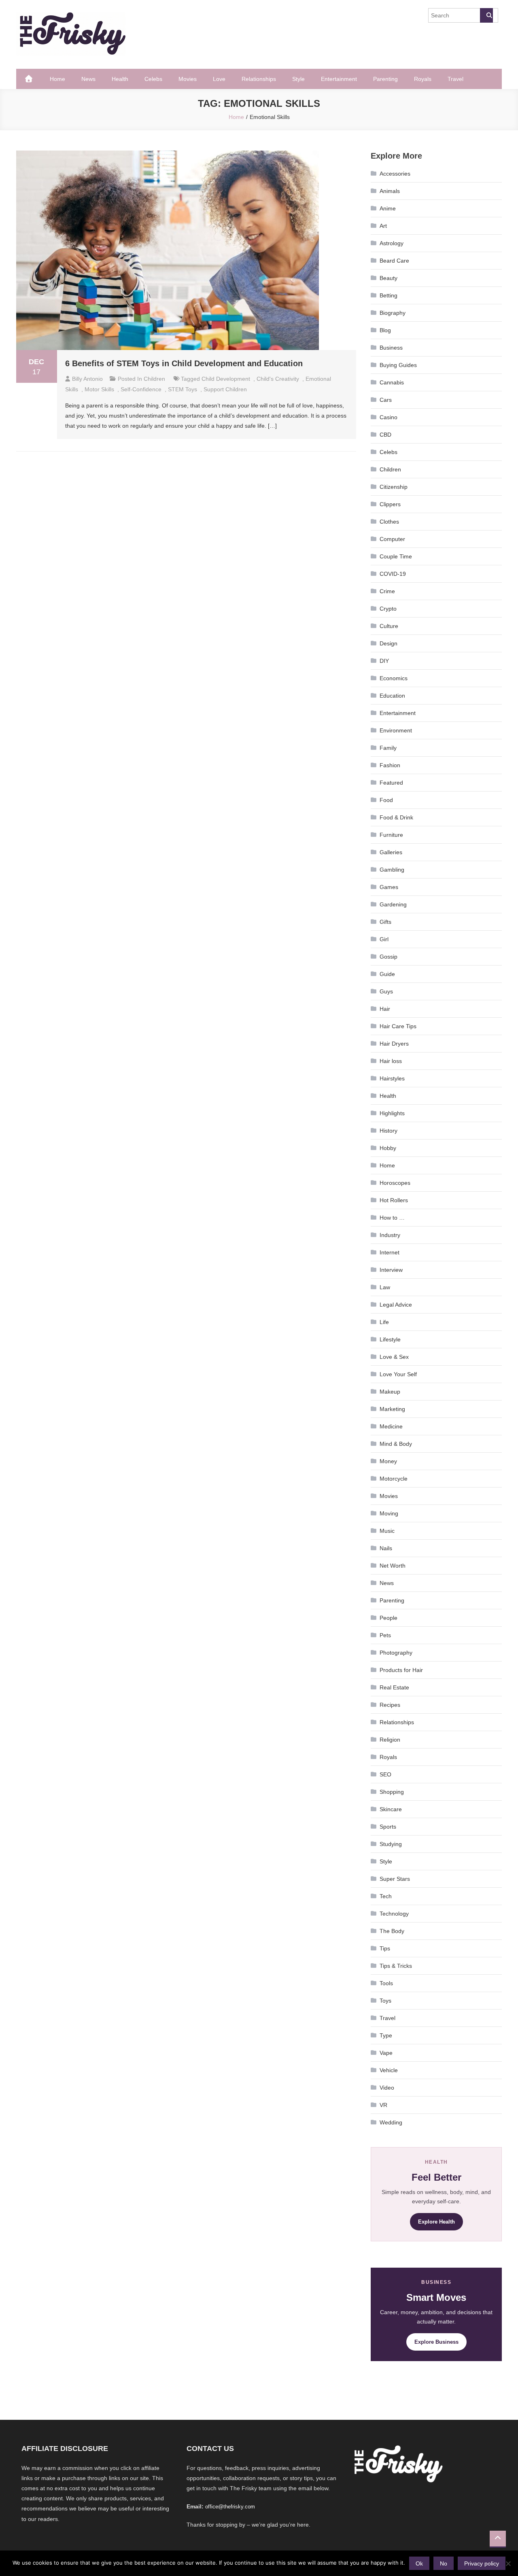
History (388, 1131)
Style (298, 79)
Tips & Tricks (396, 1966)
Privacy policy (482, 2563)
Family (388, 748)
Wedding (391, 2122)
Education (392, 696)
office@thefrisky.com (230, 2507)
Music (387, 1531)
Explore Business (436, 2342)
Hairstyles (392, 1078)
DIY (384, 661)
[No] (508, 2563)
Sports (388, 1827)
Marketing (392, 1409)
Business (391, 348)
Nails (386, 1548)
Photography (396, 1653)
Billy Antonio (87, 379)
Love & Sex (394, 1357)
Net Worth (393, 1566)
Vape (386, 2053)
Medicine (391, 1426)
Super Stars (395, 1879)
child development (226, 379)
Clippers (390, 504)
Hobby (388, 1148)
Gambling (392, 870)
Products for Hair (401, 1670)
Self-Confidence (141, 389)
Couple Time (396, 556)
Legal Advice (396, 1305)
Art (383, 226)
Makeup (390, 1392)
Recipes (390, 1705)
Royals (423, 79)
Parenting (385, 79)
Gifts (385, 922)
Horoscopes (395, 1183)
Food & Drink (396, 817)
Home (57, 79)
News (88, 79)
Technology (394, 1914)
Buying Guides (398, 365)
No (444, 2563)
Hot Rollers (394, 1200)
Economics (394, 678)
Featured (391, 783)
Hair (385, 1009)
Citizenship (394, 487)
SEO (385, 1774)
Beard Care (394, 261)
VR (383, 2105)
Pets (385, 1635)
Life (384, 1322)
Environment (396, 730)
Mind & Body (396, 1444)
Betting (388, 295)
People (388, 1618)
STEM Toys (183, 389)
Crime (387, 591)
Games (389, 887)
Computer (392, 539)
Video (387, 2088)
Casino (388, 417)
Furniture (391, 835)
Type (386, 2035)
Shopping (392, 1792)
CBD (385, 435)
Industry (390, 1235)
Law (385, 1287)
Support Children (225, 389)
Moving (389, 1513)
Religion (390, 1740)
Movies (188, 79)
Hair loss (391, 1061)
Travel (455, 79)
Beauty (388, 278)
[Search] (486, 15)
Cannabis (392, 382)
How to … (392, 1218)
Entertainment (339, 79)
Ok (419, 2563)
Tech (386, 1896)
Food (386, 800)
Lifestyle (390, 1339)
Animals (390, 191)
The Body (392, 1931)
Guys (386, 991)
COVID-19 (393, 574)
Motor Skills (99, 389)
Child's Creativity (278, 379)
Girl (384, 939)
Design (388, 643)
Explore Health (436, 2222)
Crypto (388, 609)
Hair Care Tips (398, 1026)
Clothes (389, 522)
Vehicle (389, 2070)
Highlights (392, 1113)
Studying (391, 1844)
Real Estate (394, 1687)
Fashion (390, 765)
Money (388, 1461)
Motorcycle (394, 1479)
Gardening (393, 904)
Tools (386, 1983)
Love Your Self (398, 1374)
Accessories (395, 174)
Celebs (153, 79)
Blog (385, 330)
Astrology (392, 243)
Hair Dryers (394, 1044)
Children (154, 379)
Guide (387, 974)
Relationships (259, 79)
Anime (388, 208)
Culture (389, 626)
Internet (390, 1252)
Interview (391, 1270)
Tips (385, 1948)
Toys (385, 2001)
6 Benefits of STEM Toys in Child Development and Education (184, 363)
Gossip (388, 957)
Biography (393, 313)
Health (120, 79)
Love (219, 79)
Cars (386, 400)
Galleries (391, 852)
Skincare (391, 1809)
